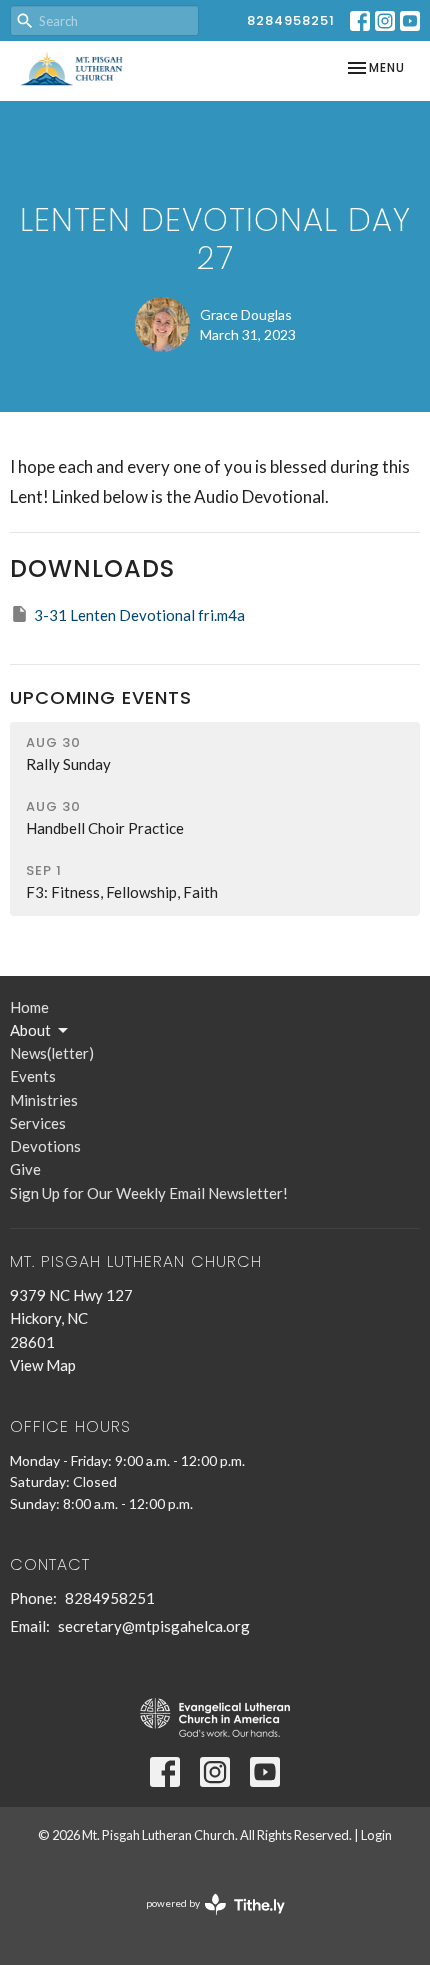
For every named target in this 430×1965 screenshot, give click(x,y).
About (30, 1030)
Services (38, 1123)
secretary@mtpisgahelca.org (154, 1626)
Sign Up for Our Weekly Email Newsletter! (149, 1193)
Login (376, 1835)
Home (29, 1007)
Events (33, 1076)
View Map (43, 1365)
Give (25, 1169)
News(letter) (52, 1053)
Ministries (44, 1100)
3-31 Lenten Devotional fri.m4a (139, 615)
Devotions (45, 1146)
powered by (205, 1920)
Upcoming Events (101, 697)
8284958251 (291, 20)
